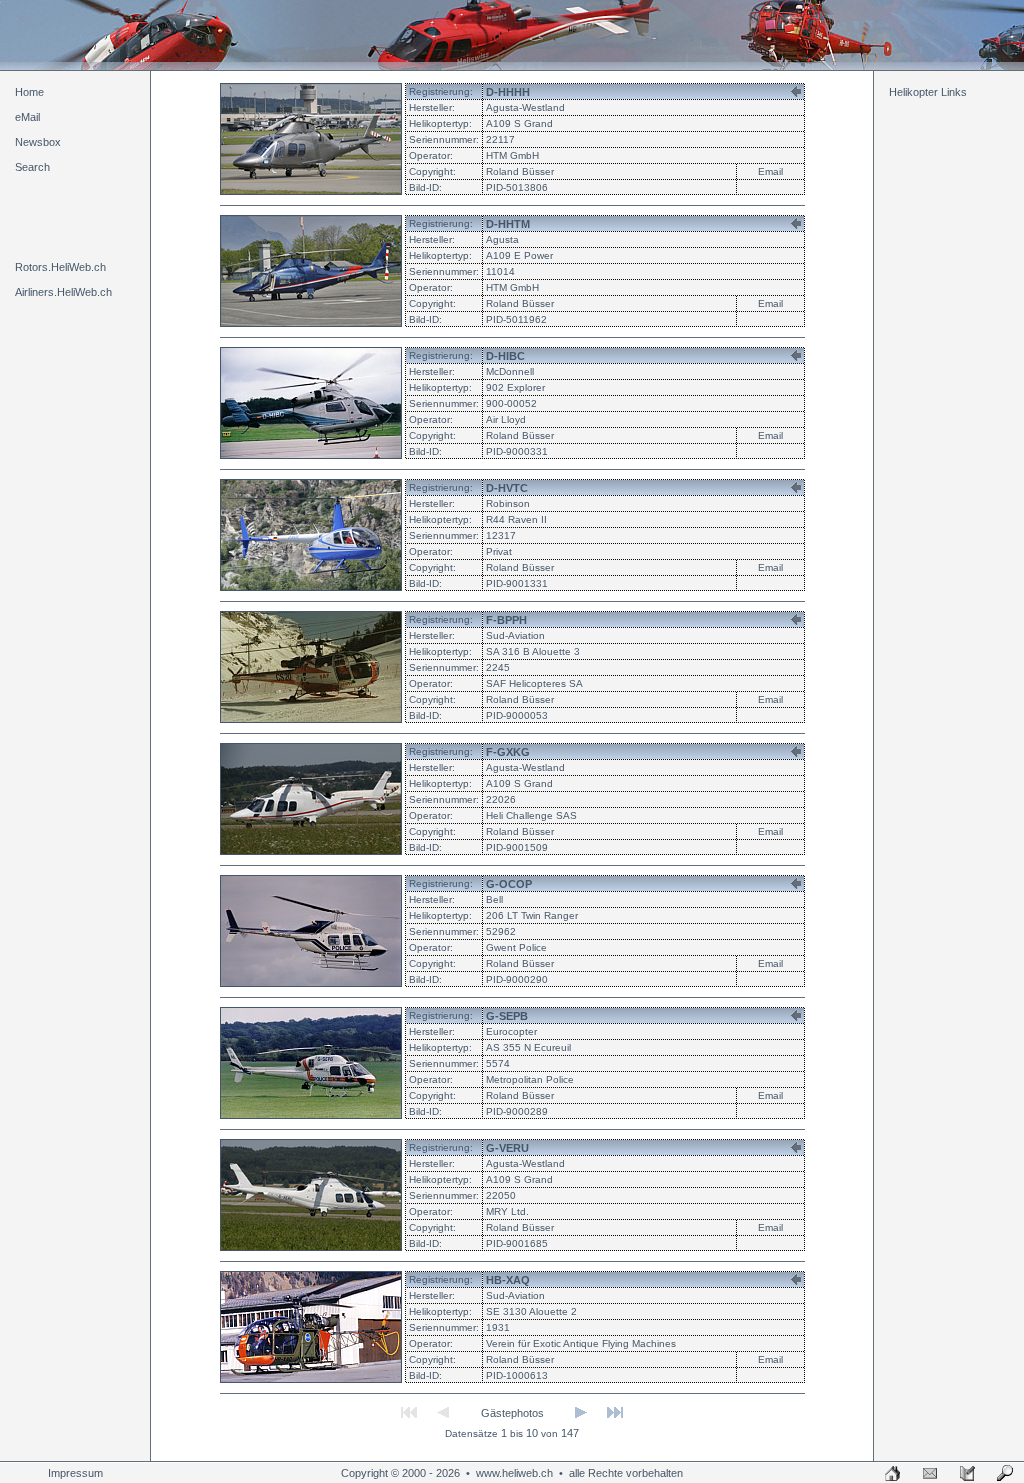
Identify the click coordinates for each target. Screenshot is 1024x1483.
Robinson (508, 503)
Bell (494, 899)
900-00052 (511, 403)
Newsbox (38, 142)
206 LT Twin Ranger (532, 915)
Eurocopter (511, 1031)
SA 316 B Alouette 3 (533, 651)
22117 (500, 139)
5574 (498, 1063)
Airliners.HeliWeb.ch (63, 292)
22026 (501, 799)
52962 (501, 931)
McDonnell (510, 371)
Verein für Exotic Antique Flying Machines (581, 1343)
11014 (500, 271)
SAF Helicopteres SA (534, 683)
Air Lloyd (506, 419)
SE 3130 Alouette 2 (531, 1311)
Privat (499, 551)
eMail (27, 117)
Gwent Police (516, 947)
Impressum (75, 1473)
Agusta (502, 239)
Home (29, 92)
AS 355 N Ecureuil (528, 1047)
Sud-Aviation (515, 635)
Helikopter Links (928, 92)
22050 (501, 1195)
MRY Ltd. (507, 1211)
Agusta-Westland (525, 107)
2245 (498, 667)
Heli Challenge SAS (531, 815)
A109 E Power (519, 255)
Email (770, 171)
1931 (498, 1327)
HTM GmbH (512, 155)
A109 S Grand (519, 123)
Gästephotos (512, 1413)
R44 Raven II (516, 519)
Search (32, 167)
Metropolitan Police (530, 1079)
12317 (501, 535)
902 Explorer (515, 387)
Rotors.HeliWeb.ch (60, 267)
